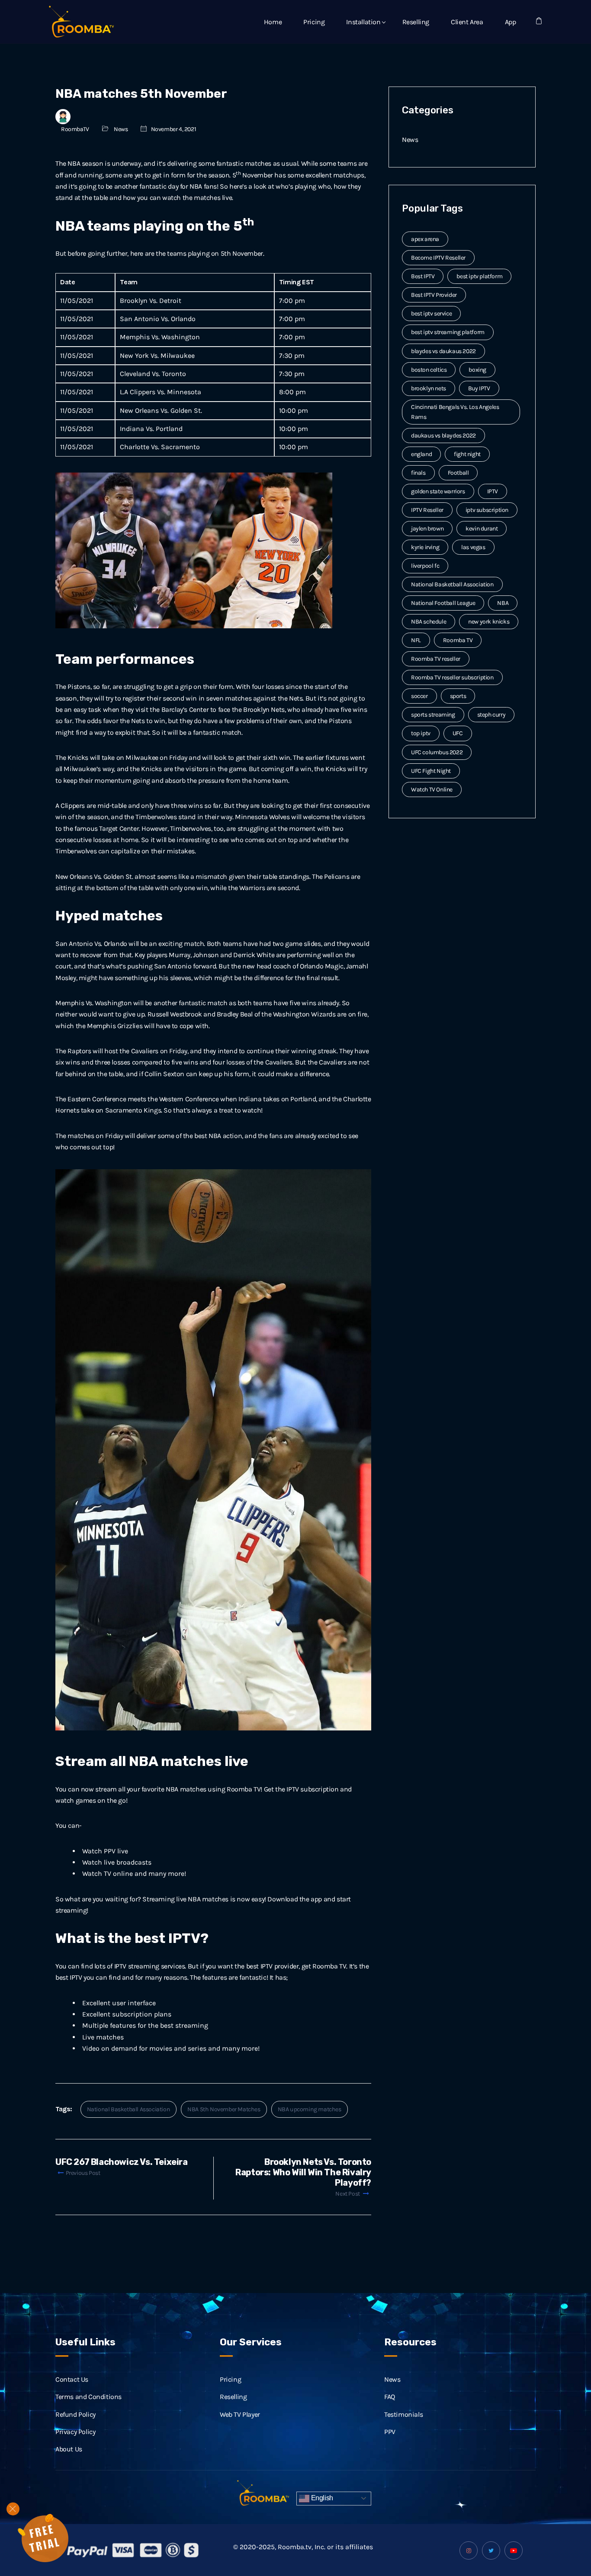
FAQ (390, 2397)
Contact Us (72, 2379)
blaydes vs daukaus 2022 (443, 351)
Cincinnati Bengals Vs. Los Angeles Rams (455, 412)
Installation (363, 22)
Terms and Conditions (88, 2397)
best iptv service (431, 314)
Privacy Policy (75, 2432)
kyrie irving (425, 547)
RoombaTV (75, 129)
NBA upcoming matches (310, 2109)
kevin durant (482, 529)
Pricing (314, 22)
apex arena (425, 239)
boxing (477, 370)
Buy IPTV (479, 388)
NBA (503, 603)
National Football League (443, 603)
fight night (467, 454)
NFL (416, 640)
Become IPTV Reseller (438, 258)
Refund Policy (75, 2414)
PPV (390, 2432)
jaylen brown (427, 529)
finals (418, 473)
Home (273, 22)
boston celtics (429, 370)
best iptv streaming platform (448, 332)
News (121, 129)
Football (458, 473)
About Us (69, 2449)
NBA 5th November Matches (224, 2109)
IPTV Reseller (427, 510)
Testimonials (403, 2414)
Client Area (467, 22)
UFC (458, 733)
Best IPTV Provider (434, 295)
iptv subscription (487, 510)
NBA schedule (429, 622)
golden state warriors (438, 491)
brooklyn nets (429, 388)
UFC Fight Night (431, 771)
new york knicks (489, 622)
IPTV (493, 491)
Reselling (416, 22)
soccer (419, 696)
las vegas (473, 547)
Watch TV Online (432, 790)
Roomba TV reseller (436, 659)
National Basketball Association (129, 2109)
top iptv (421, 733)
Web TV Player (240, 2414)
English (321, 2498)
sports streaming (433, 715)
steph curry (491, 715)
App (511, 22)
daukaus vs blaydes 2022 (443, 436)
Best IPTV (423, 276)
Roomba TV (458, 640)
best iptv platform (479, 276)
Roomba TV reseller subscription (452, 677)
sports (458, 696)
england (421, 454)
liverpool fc (425, 566)
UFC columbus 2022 (437, 752)
